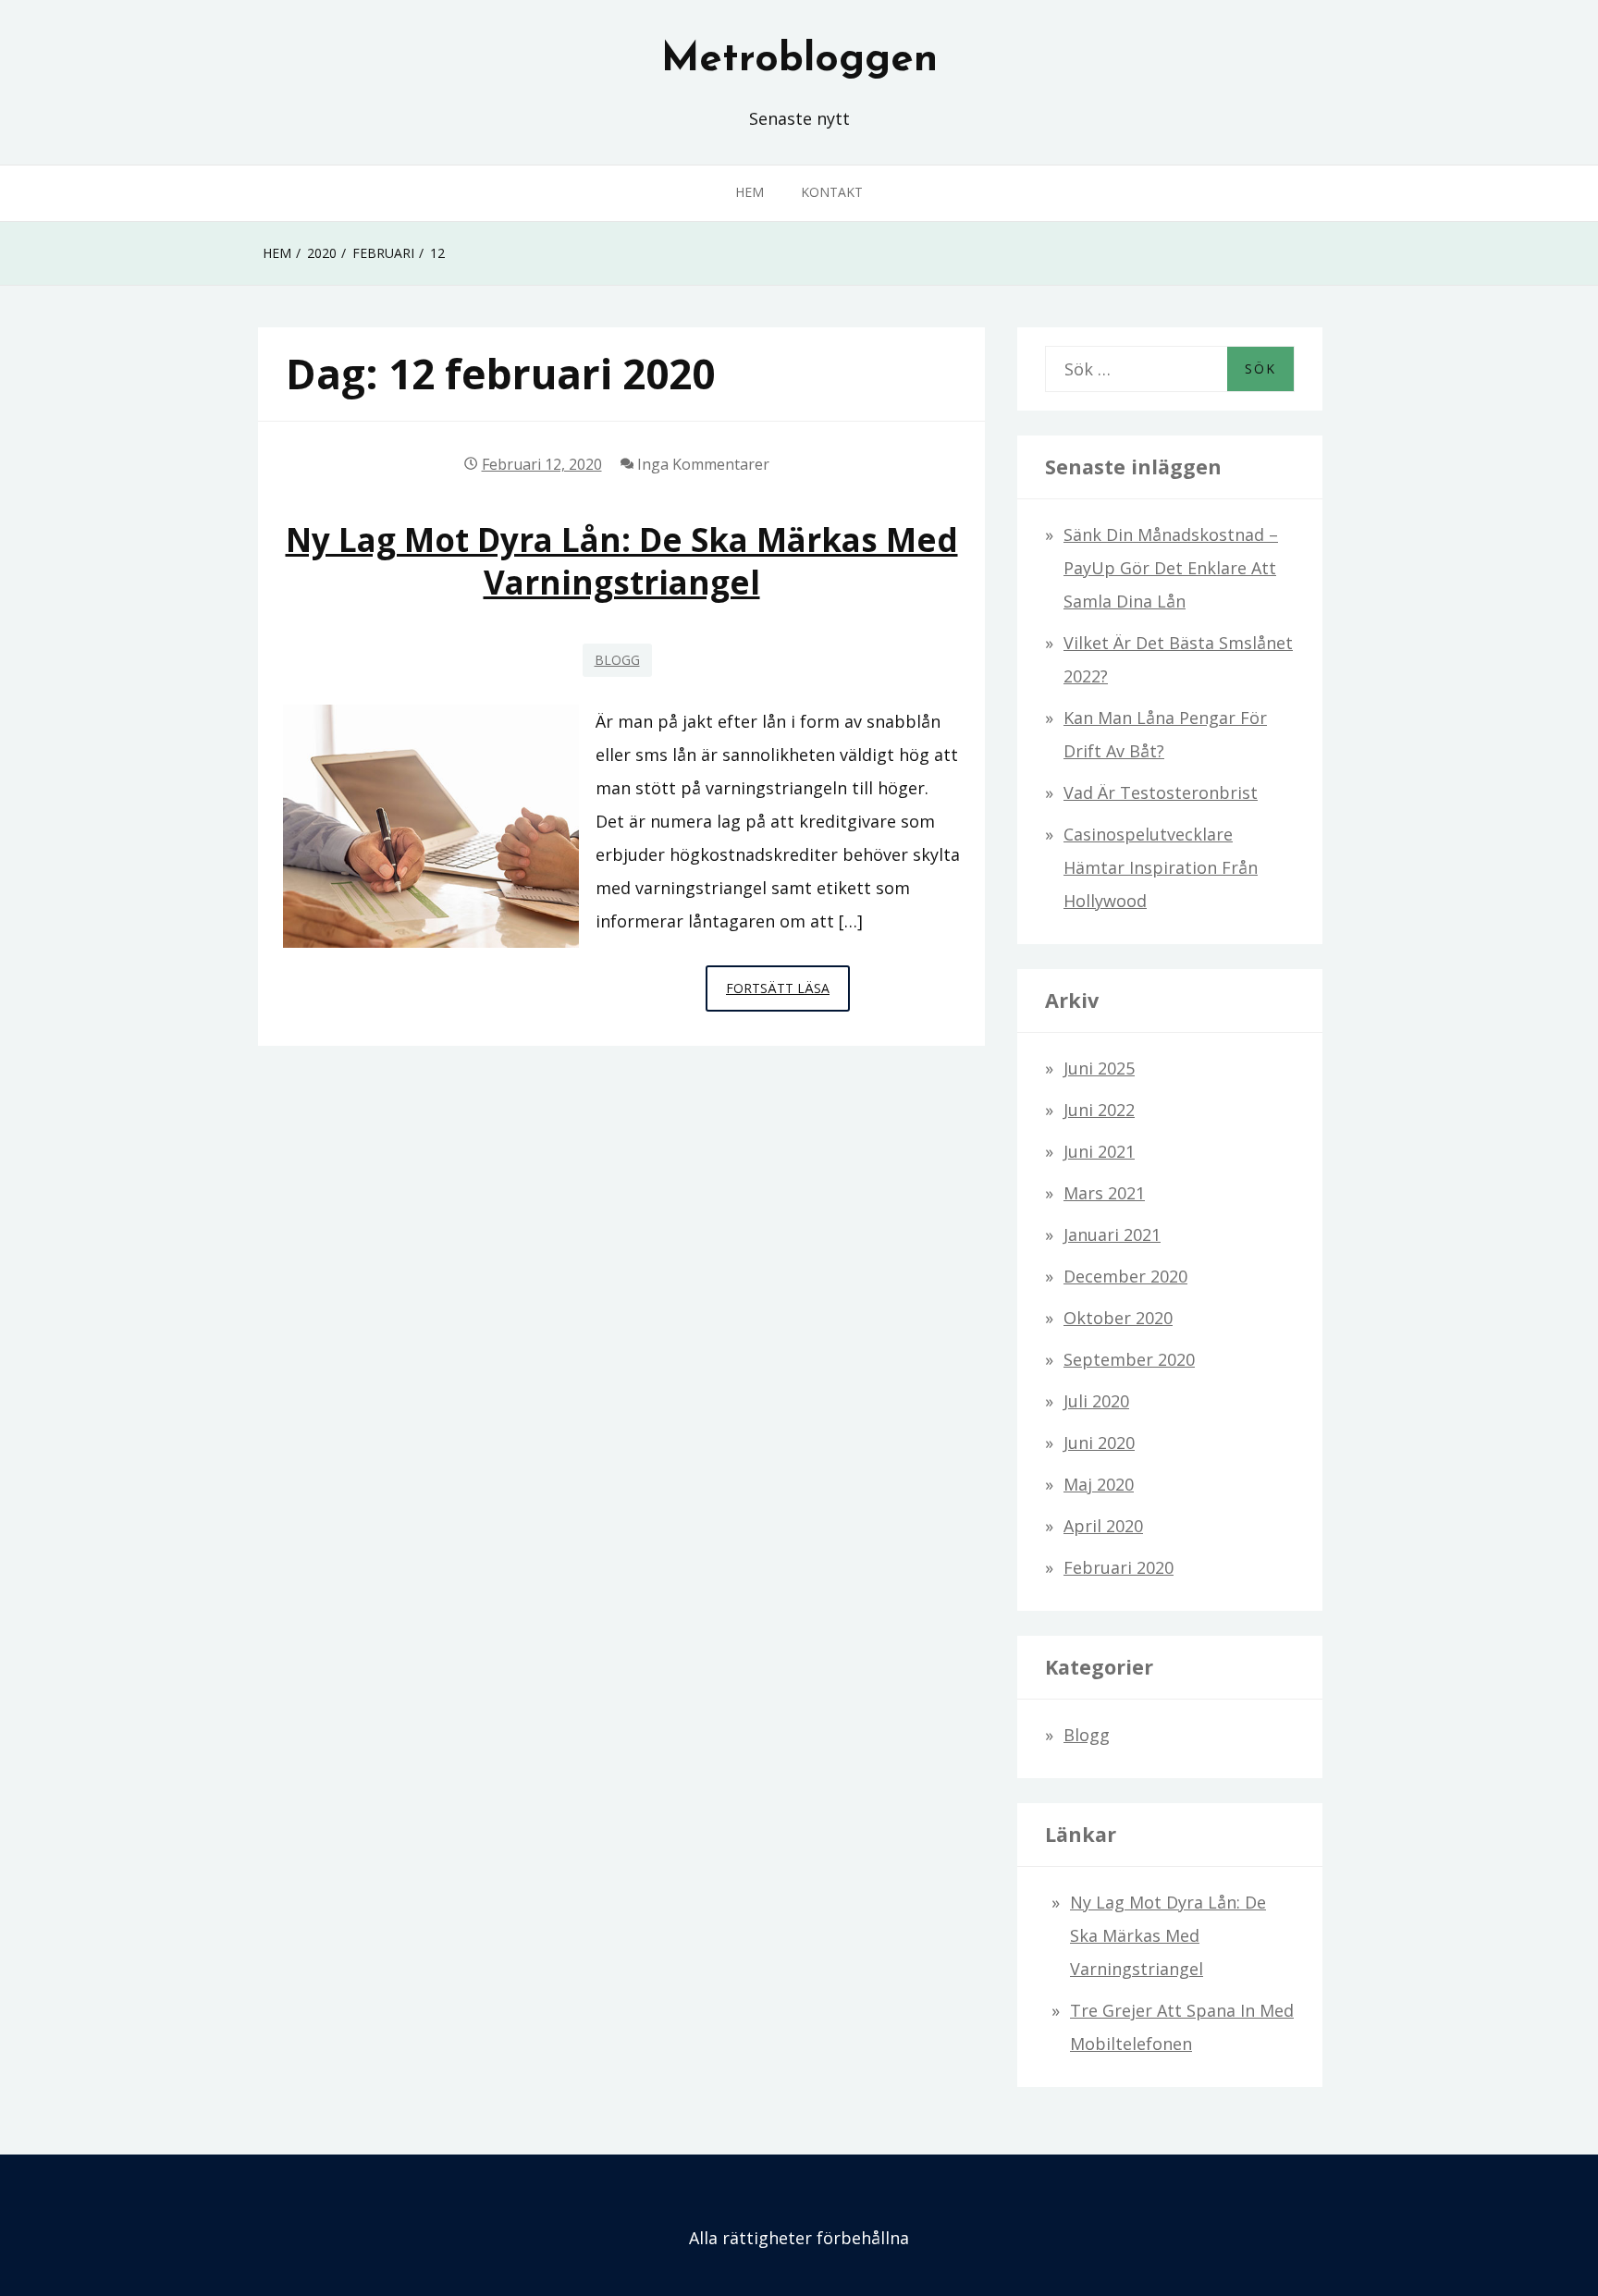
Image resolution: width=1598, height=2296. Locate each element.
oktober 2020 (1118, 1318)
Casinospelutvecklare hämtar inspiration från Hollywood (1161, 867)
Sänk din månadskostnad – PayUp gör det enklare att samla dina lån (1171, 568)
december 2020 (1125, 1276)
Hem (750, 192)
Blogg (617, 660)
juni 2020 (1099, 1443)
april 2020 (1103, 1526)
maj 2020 (1099, 1484)
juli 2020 (1096, 1401)
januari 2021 (1112, 1234)
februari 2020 (1119, 1567)
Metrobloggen (799, 60)
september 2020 (1129, 1359)
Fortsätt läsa (788, 995)
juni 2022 (1099, 1110)
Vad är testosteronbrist (1161, 792)
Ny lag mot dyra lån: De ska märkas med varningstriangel (622, 560)
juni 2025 (1099, 1068)
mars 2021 (1104, 1193)
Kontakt (832, 192)
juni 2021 (1099, 1151)
